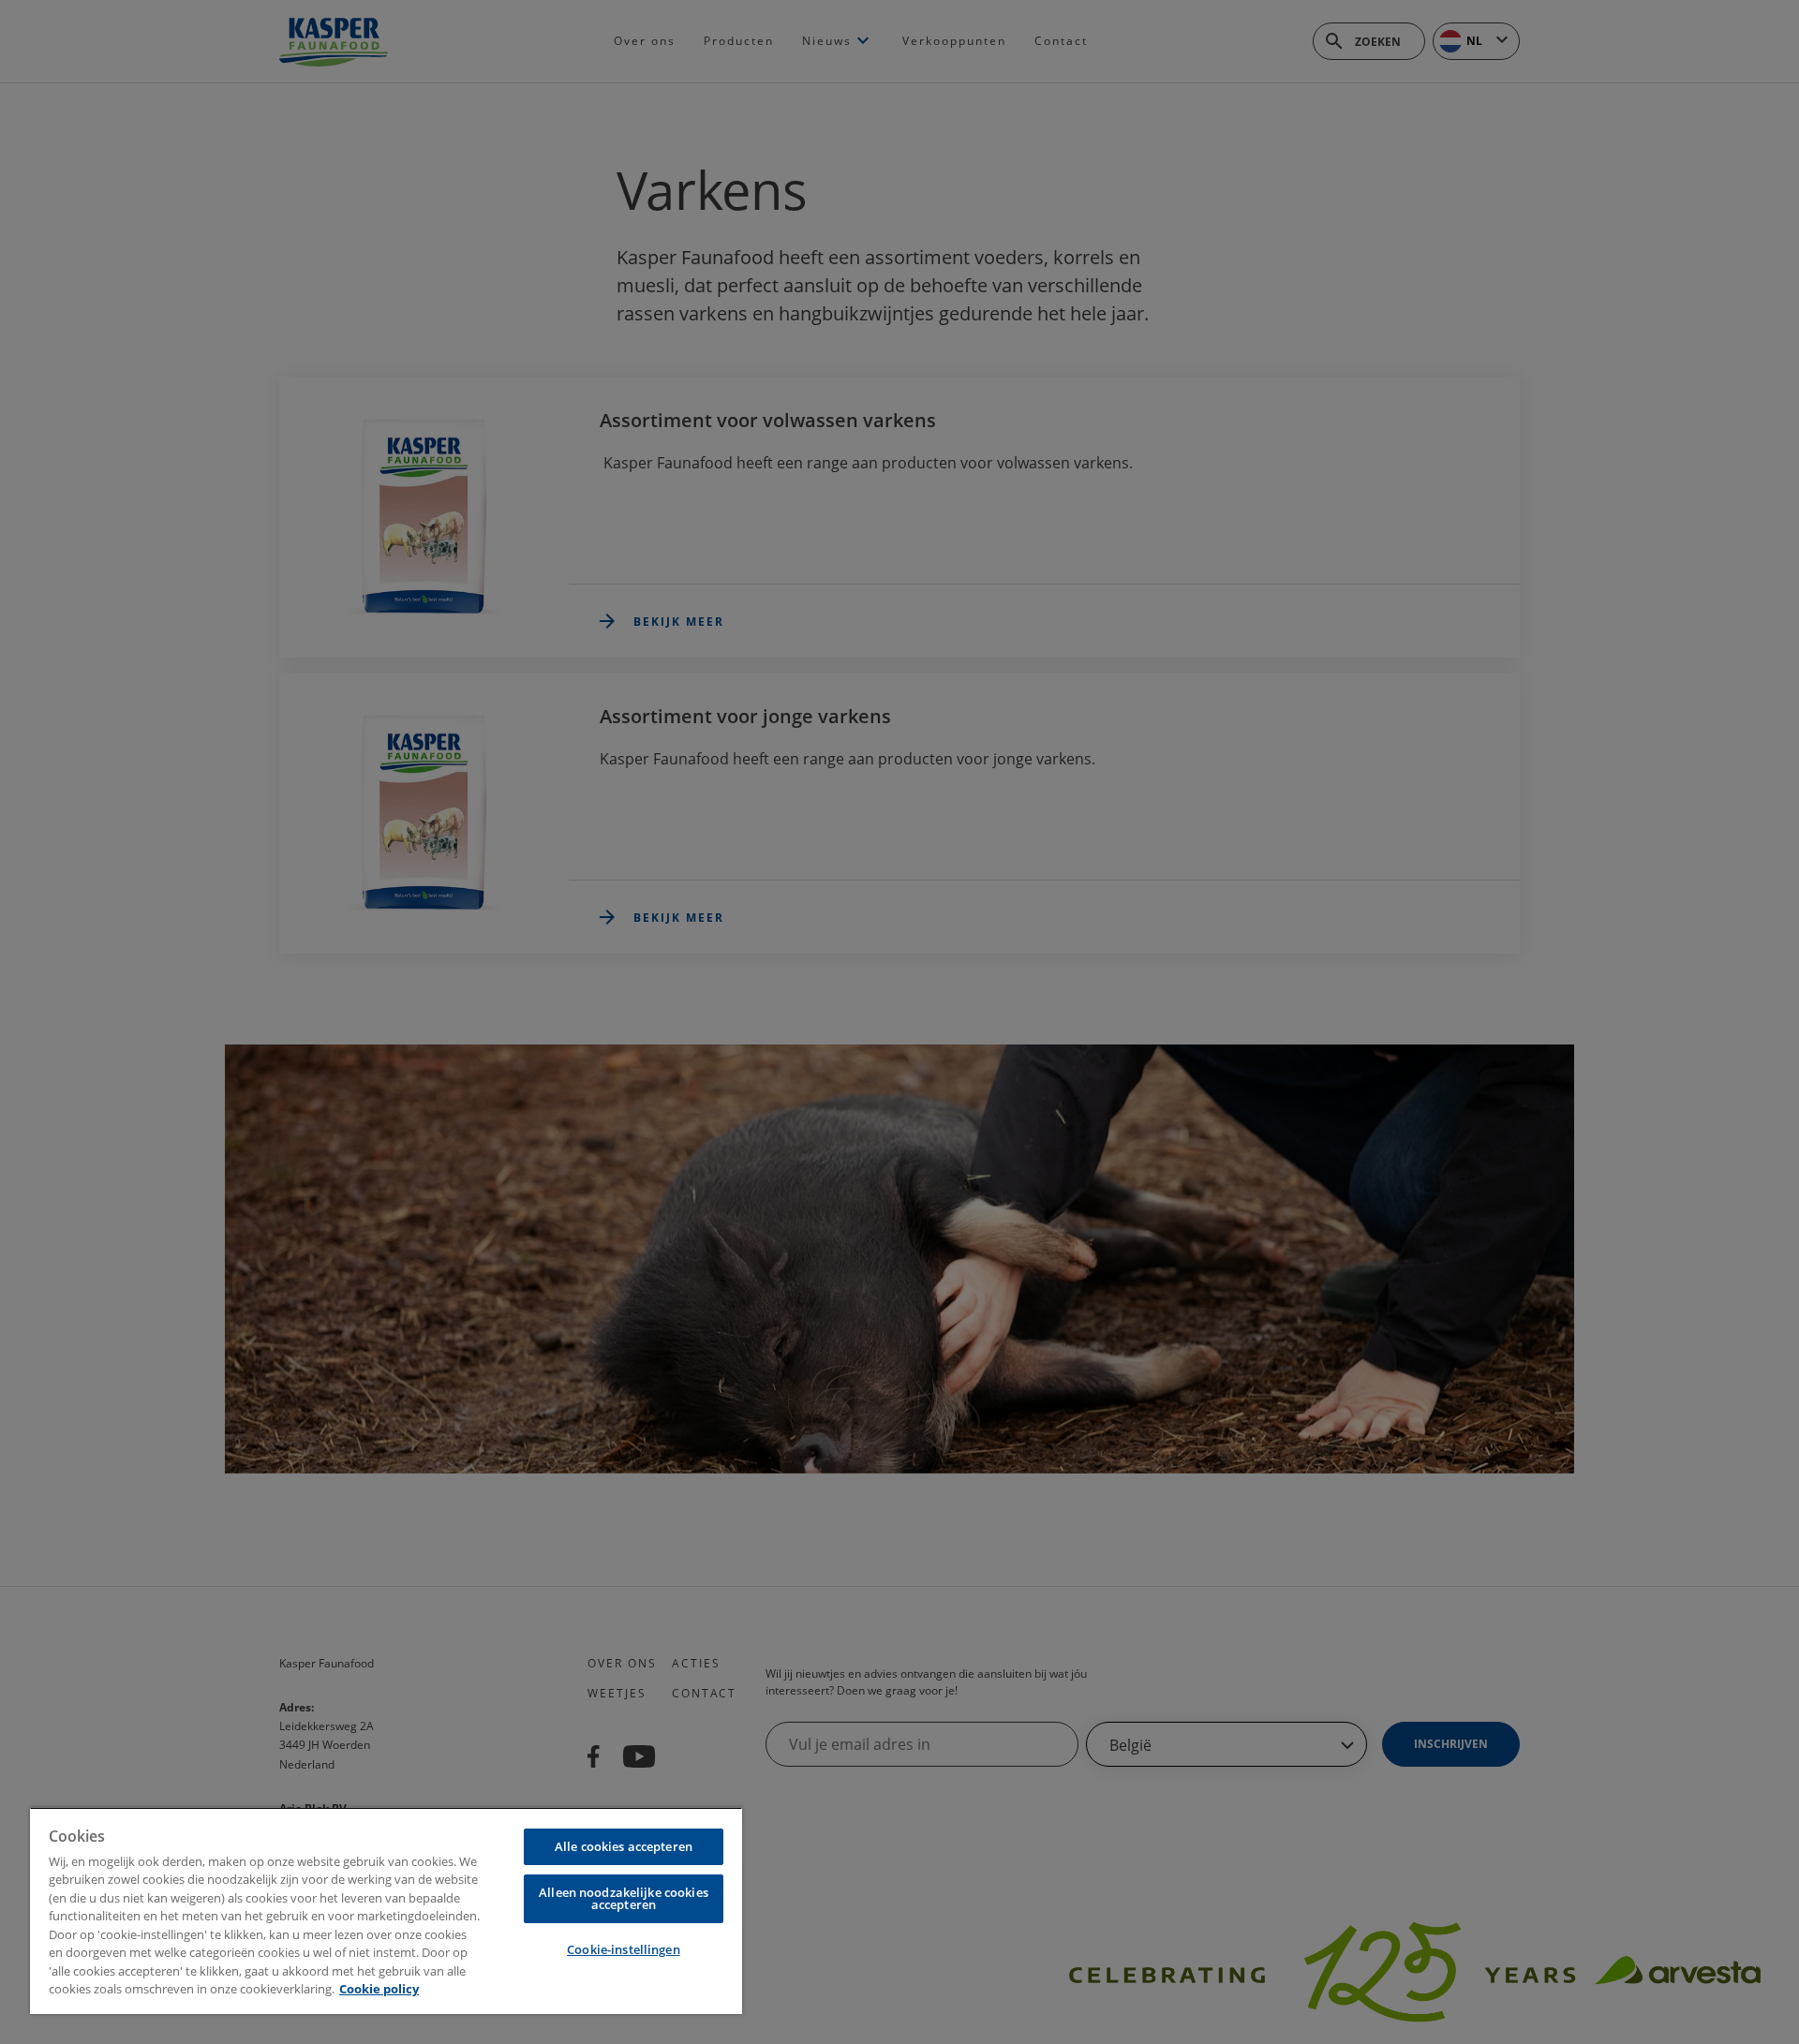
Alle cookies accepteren (624, 1846)
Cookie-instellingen (623, 1949)
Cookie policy (379, 1989)
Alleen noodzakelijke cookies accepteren (624, 1898)
